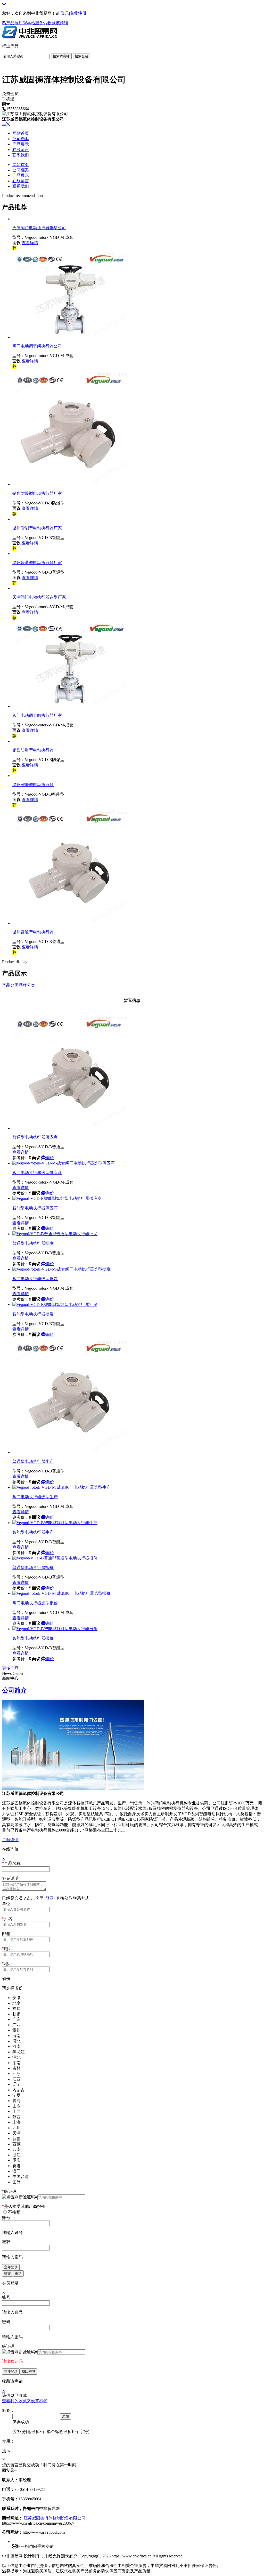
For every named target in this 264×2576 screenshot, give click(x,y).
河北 (16, 2041)
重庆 (16, 2160)
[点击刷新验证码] (19, 2197)
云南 (16, 2149)
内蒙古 (19, 2090)
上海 (16, 2122)
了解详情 (10, 1840)
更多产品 (10, 1668)
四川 (16, 2128)
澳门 (16, 2171)
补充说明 (10, 1878)
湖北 (16, 2057)
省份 (6, 1979)
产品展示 (21, 144)
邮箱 (6, 1934)
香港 (16, 2166)
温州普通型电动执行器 (33, 932)
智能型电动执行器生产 (33, 1532)
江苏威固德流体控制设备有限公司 (55, 2518)
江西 (16, 2079)
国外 (16, 2182)
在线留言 (21, 150)
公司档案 (21, 139)
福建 (16, 2008)
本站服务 (35, 23)
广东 (16, 2019)
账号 (6, 2218)
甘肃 (16, 2014)
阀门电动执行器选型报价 (35, 1603)
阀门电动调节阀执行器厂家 (37, 715)
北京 (16, 2003)
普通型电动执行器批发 (33, 1243)
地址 (7, 1964)
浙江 (16, 2155)
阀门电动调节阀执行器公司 (37, 346)
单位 (6, 1904)
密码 (6, 2242)
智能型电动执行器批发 (33, 1314)
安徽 (16, 1998)
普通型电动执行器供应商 (35, 1137)
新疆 (16, 2139)
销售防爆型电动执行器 (33, 750)
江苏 (16, 2074)
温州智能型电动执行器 (33, 785)
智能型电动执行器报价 (33, 1638)
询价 (50, 1158)
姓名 (7, 1919)
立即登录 (11, 2267)
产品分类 (10, 985)
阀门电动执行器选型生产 (35, 1497)
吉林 (16, 2068)
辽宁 (16, 2084)
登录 (65, 13)
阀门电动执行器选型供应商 (37, 1173)
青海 (16, 2101)
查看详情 (30, 243)
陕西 (16, 2117)
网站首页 (21, 133)
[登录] (50, 1898)
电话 (7, 1949)
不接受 (14, 2212)
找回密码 (28, 2371)
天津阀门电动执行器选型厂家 (39, 597)
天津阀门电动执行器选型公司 (39, 228)
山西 (16, 2111)
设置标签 (39, 2401)
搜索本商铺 (61, 56)
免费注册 (78, 13)
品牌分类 (27, 985)
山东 (16, 2106)
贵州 (16, 2030)
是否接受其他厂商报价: (24, 2206)
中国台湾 (21, 2177)
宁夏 (16, 2095)
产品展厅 (14, 23)
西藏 (16, 2144)
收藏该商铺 (58, 23)
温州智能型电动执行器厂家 (37, 528)
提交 (7, 2273)
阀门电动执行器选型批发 (35, 1279)
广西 (16, 2025)
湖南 (16, 2063)
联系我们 (21, 155)
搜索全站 (81, 56)
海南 (16, 2036)
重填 (18, 2273)
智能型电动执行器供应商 (35, 1208)
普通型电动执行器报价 (33, 1568)
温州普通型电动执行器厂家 (37, 563)
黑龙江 (19, 2052)
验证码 (9, 2191)
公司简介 (14, 1690)
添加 (65, 2416)
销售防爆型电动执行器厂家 (37, 493)
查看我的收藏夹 (16, 2401)
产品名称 (11, 1863)
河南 (16, 2046)
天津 (16, 2133)
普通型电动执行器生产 (33, 1461)
